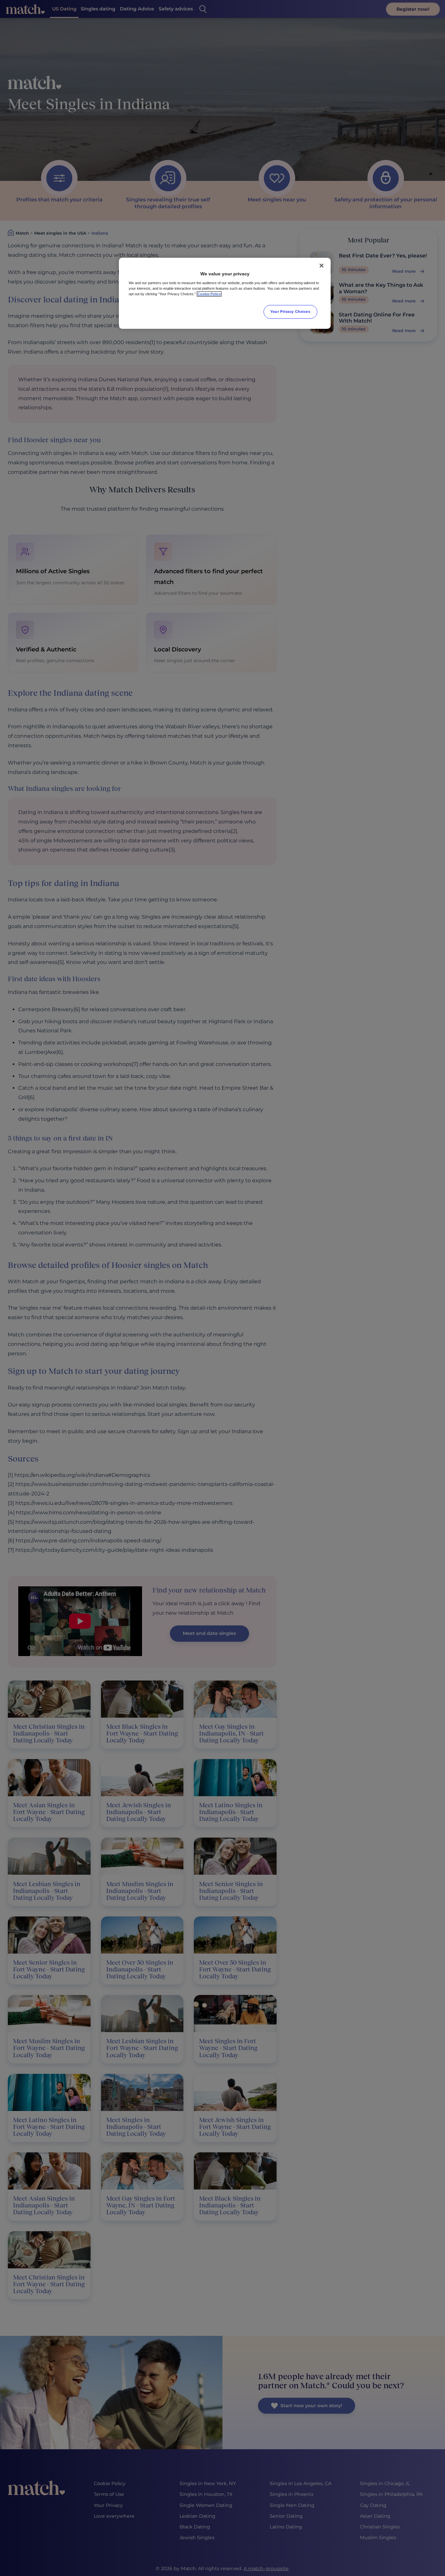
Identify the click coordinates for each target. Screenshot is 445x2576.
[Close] (322, 266)
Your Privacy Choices (290, 312)
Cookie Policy (209, 294)
